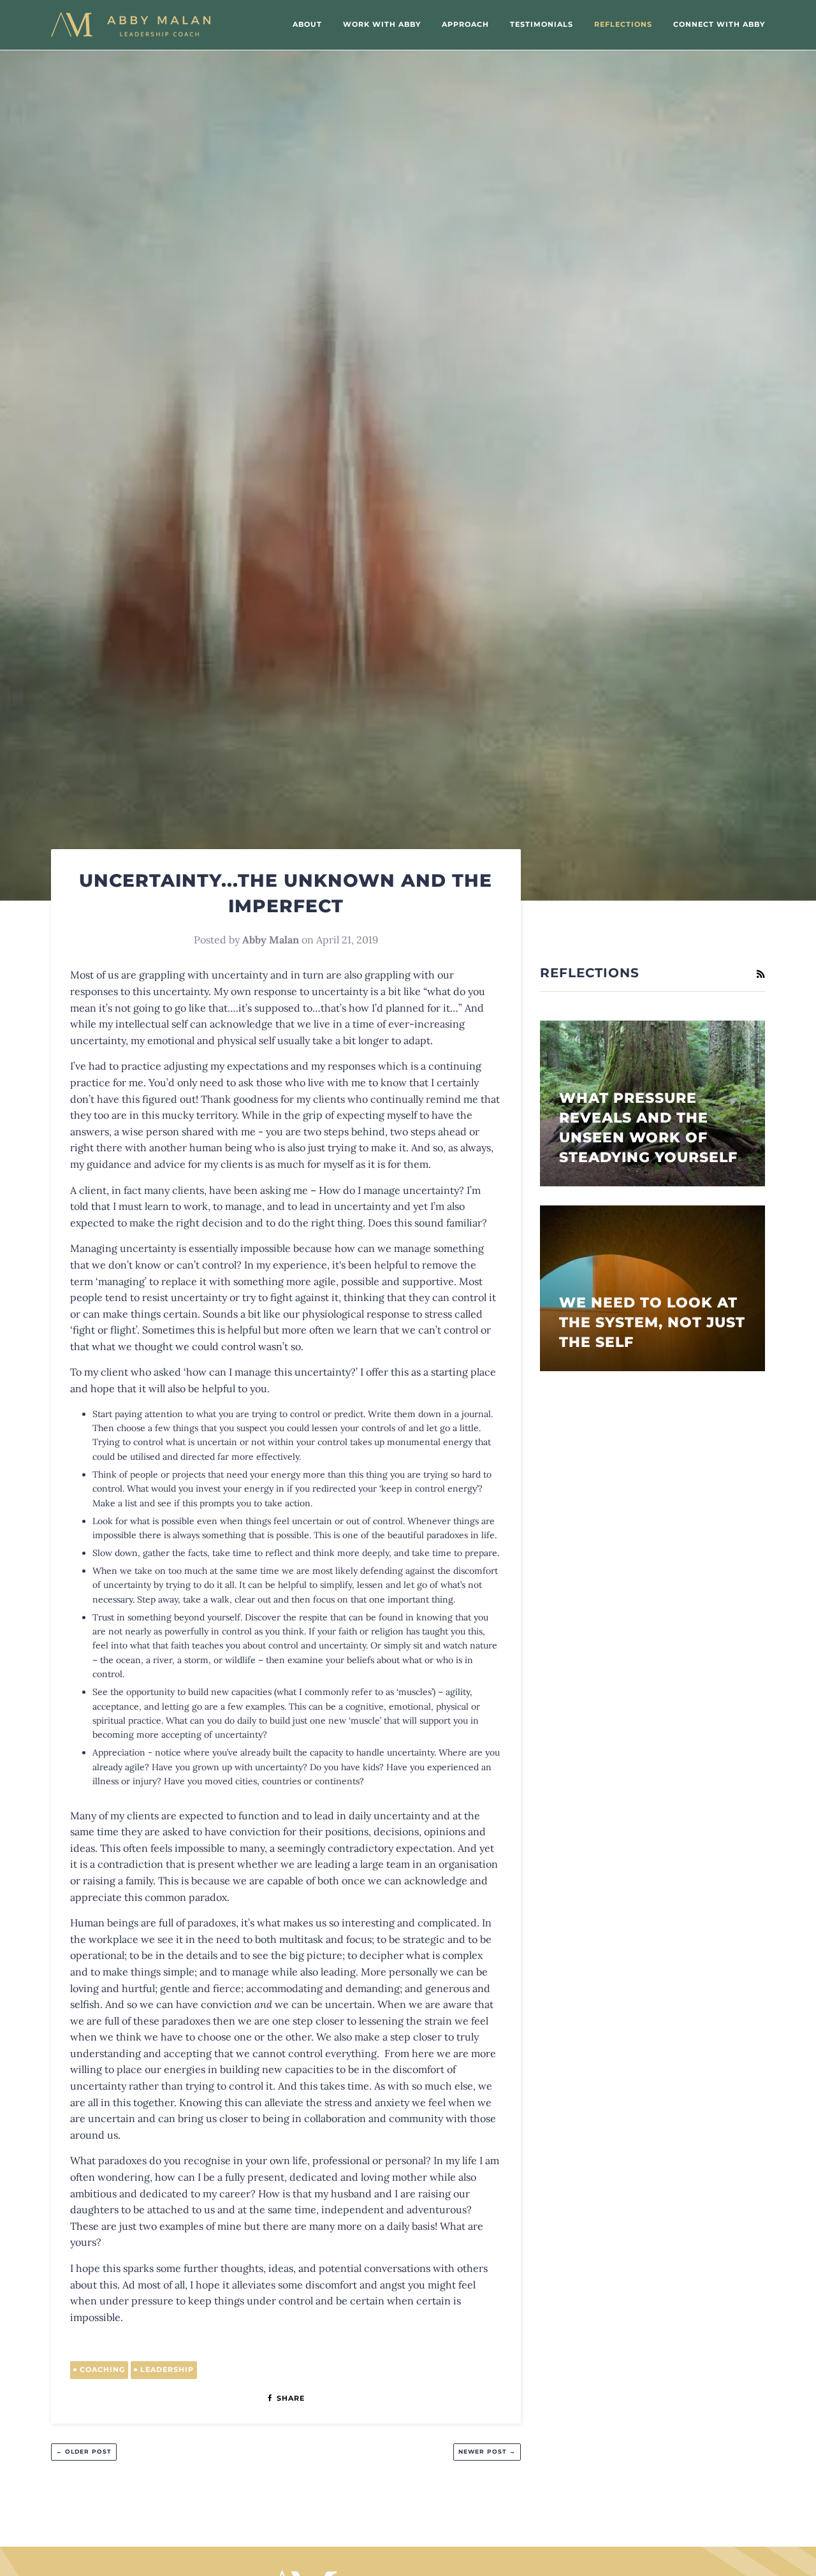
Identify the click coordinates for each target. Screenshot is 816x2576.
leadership (167, 2369)
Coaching (102, 2369)
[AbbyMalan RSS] (761, 974)
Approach (465, 24)
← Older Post (84, 2451)
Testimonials (542, 24)
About (307, 24)
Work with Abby (382, 24)
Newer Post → (487, 2451)
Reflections (623, 24)
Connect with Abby (719, 24)
